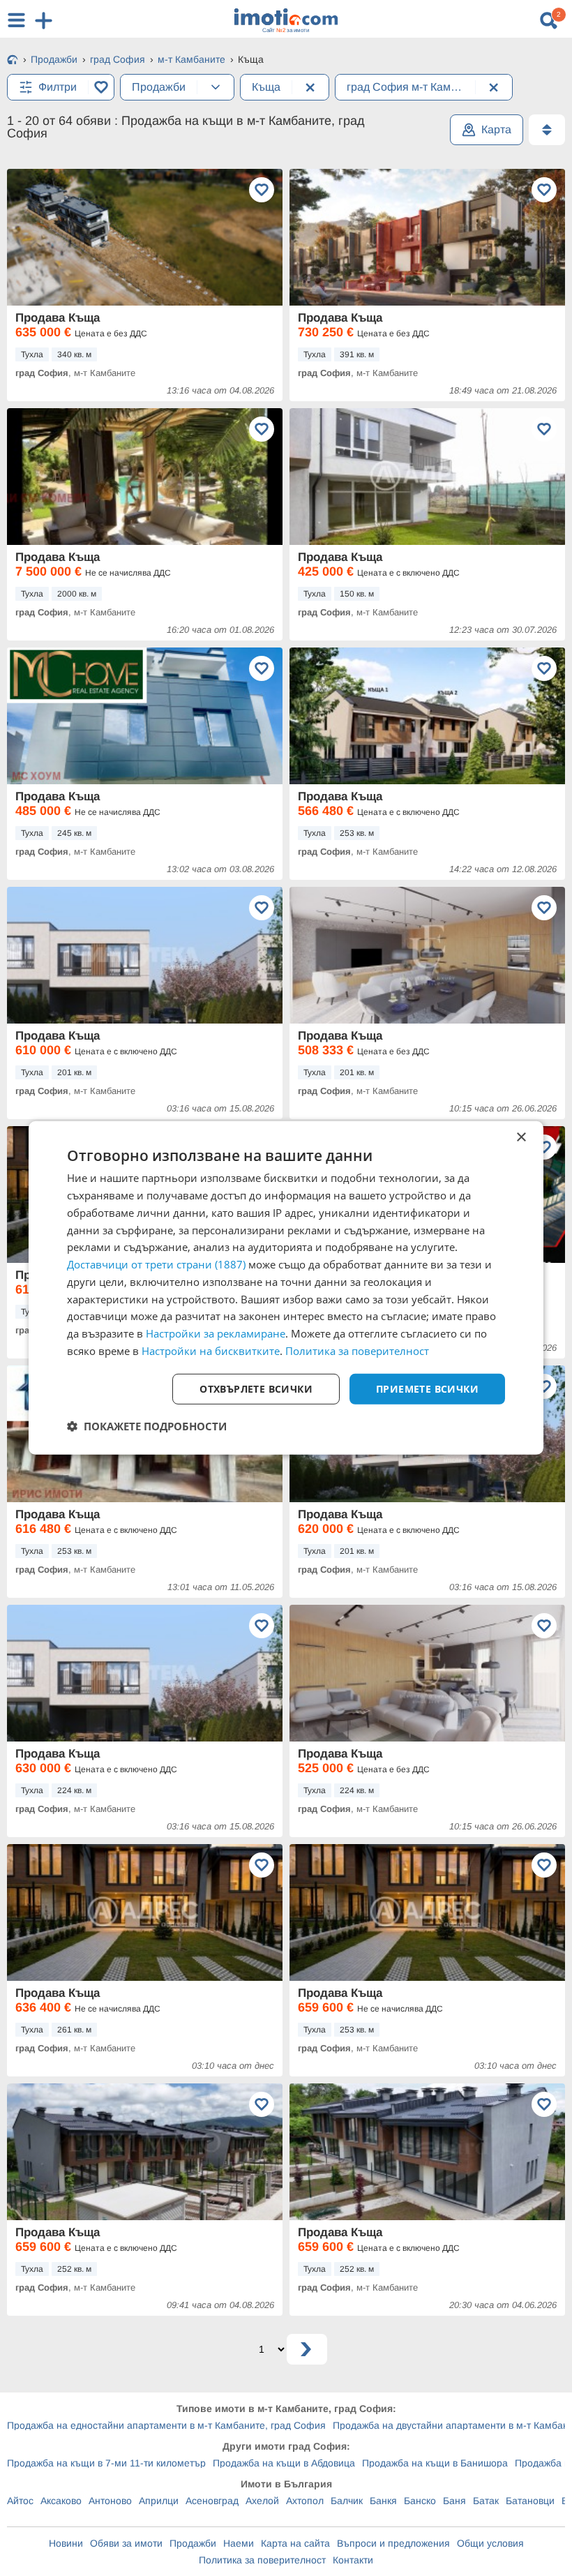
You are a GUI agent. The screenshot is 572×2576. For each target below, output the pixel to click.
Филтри (58, 87)
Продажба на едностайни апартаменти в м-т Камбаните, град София (166, 2425)
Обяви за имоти (126, 2543)
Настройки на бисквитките (211, 1351)
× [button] (521, 1138)
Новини (66, 2543)
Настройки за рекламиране (216, 1333)
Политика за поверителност (262, 2560)
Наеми (239, 2543)
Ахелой (262, 2501)
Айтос (20, 2501)
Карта (496, 129)
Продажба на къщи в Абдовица (284, 2463)
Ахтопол (305, 2501)
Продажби (193, 2543)
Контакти (353, 2560)
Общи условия (490, 2543)
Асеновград (212, 2501)
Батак (486, 2501)
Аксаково (61, 2501)
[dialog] (286, 1288)
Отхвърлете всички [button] (256, 1388)
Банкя (383, 2501)
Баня (454, 2501)
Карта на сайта (295, 2543)
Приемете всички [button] (427, 1388)
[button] (147, 1426)
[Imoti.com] (13, 61)
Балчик (347, 2501)
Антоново (110, 2501)
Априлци (159, 2501)
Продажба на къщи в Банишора (435, 2463)
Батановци (530, 2501)
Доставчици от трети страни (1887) (156, 1264)
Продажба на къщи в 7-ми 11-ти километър (106, 2463)
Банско (420, 2501)
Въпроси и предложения (393, 2543)
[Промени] (216, 87)
